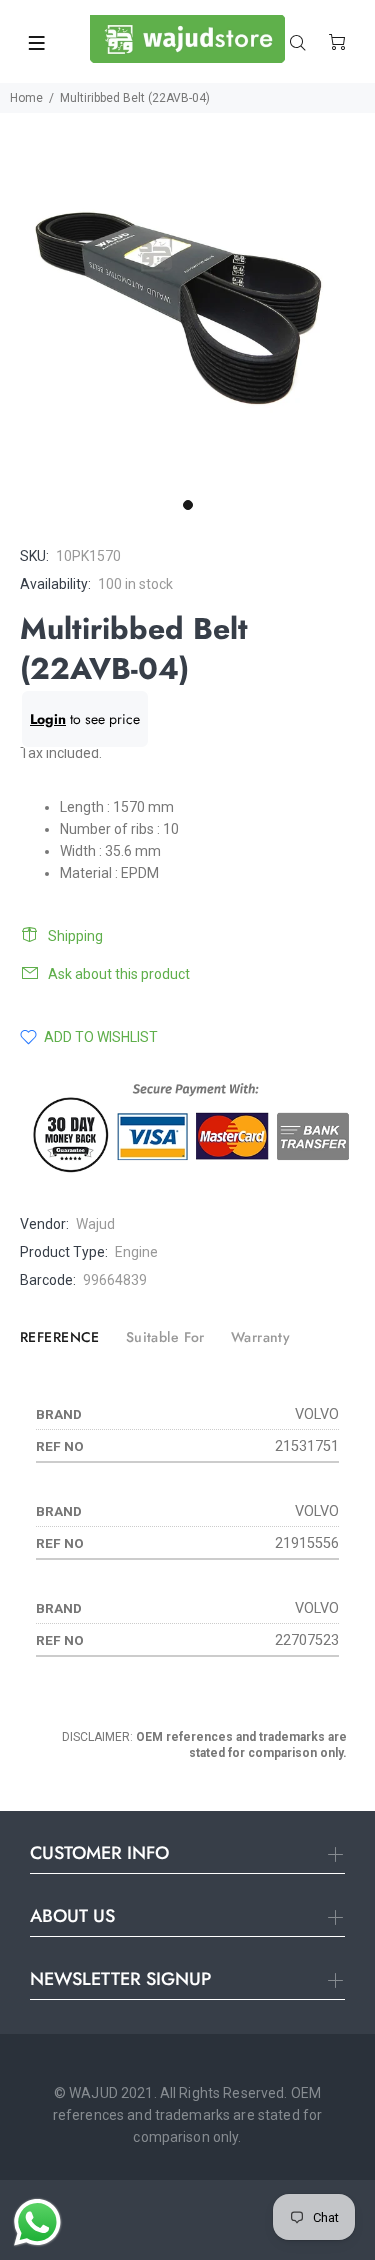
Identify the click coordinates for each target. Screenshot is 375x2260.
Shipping (75, 936)
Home (26, 98)
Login (48, 719)
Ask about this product (119, 974)
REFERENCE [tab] (60, 1337)
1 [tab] (188, 505)
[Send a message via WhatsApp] (37, 2222)
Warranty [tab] (260, 1337)
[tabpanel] (187, 300)
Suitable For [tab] (165, 1337)
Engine (136, 1252)
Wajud (95, 1224)
